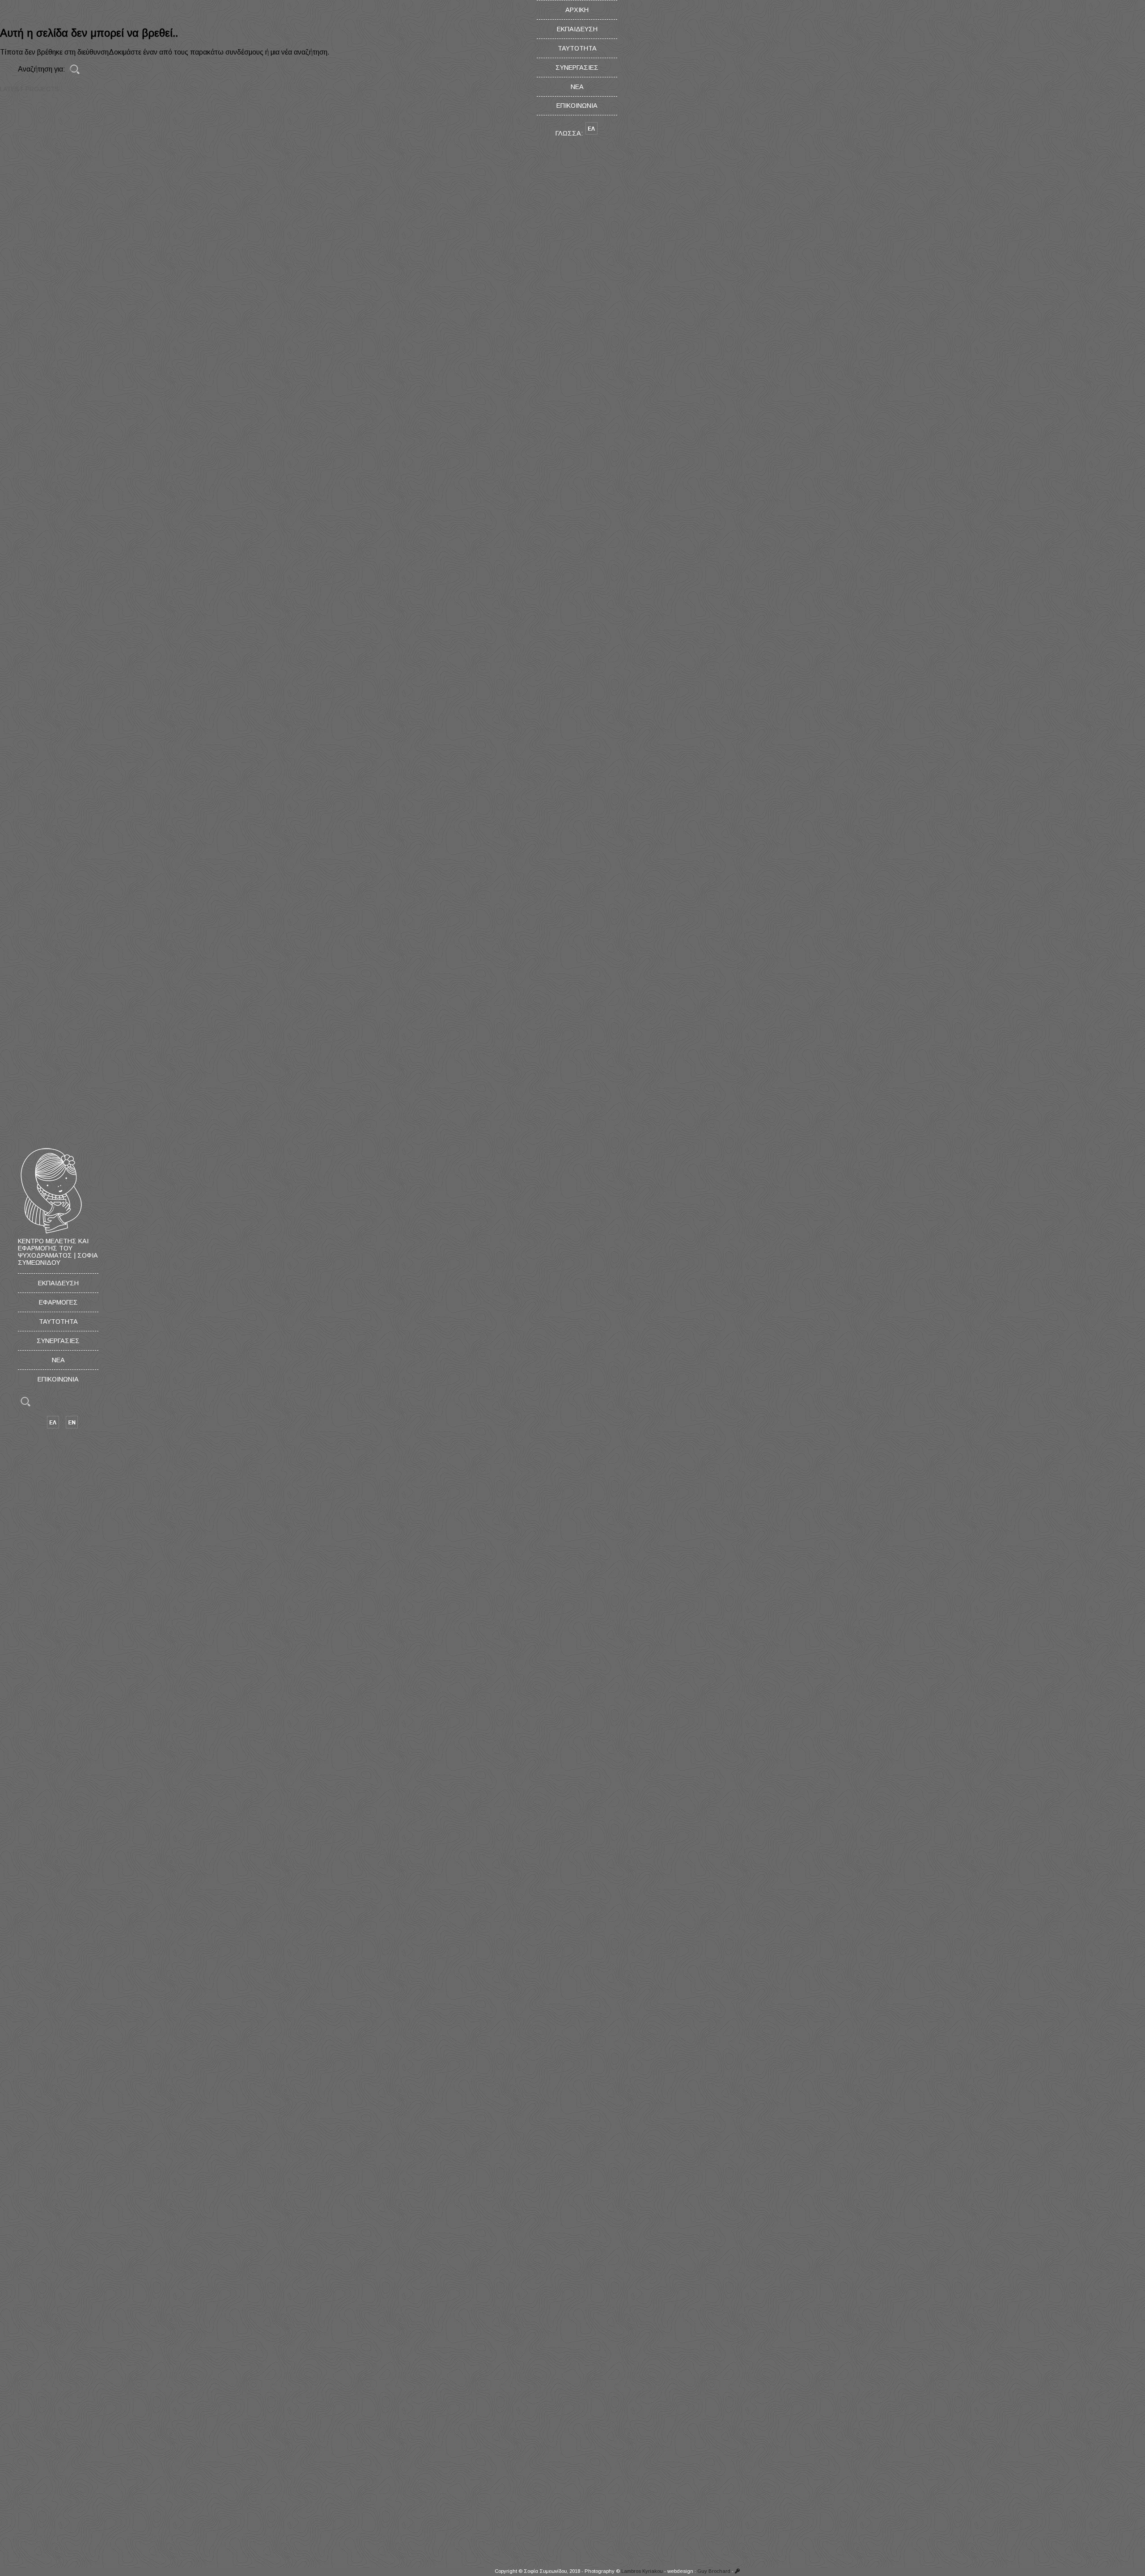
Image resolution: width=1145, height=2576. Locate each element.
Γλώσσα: (570, 133)
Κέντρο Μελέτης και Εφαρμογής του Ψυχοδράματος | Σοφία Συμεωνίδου (58, 1252)
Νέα (58, 1360)
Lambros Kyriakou (642, 2571)
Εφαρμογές (58, 1302)
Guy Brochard (714, 2571)
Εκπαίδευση (58, 1283)
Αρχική (577, 10)
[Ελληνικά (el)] (53, 1427)
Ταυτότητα (58, 1322)
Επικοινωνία (58, 1379)
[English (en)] (72, 1427)
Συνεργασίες (58, 1341)
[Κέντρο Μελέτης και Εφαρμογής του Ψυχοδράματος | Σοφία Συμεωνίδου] (51, 1234)
